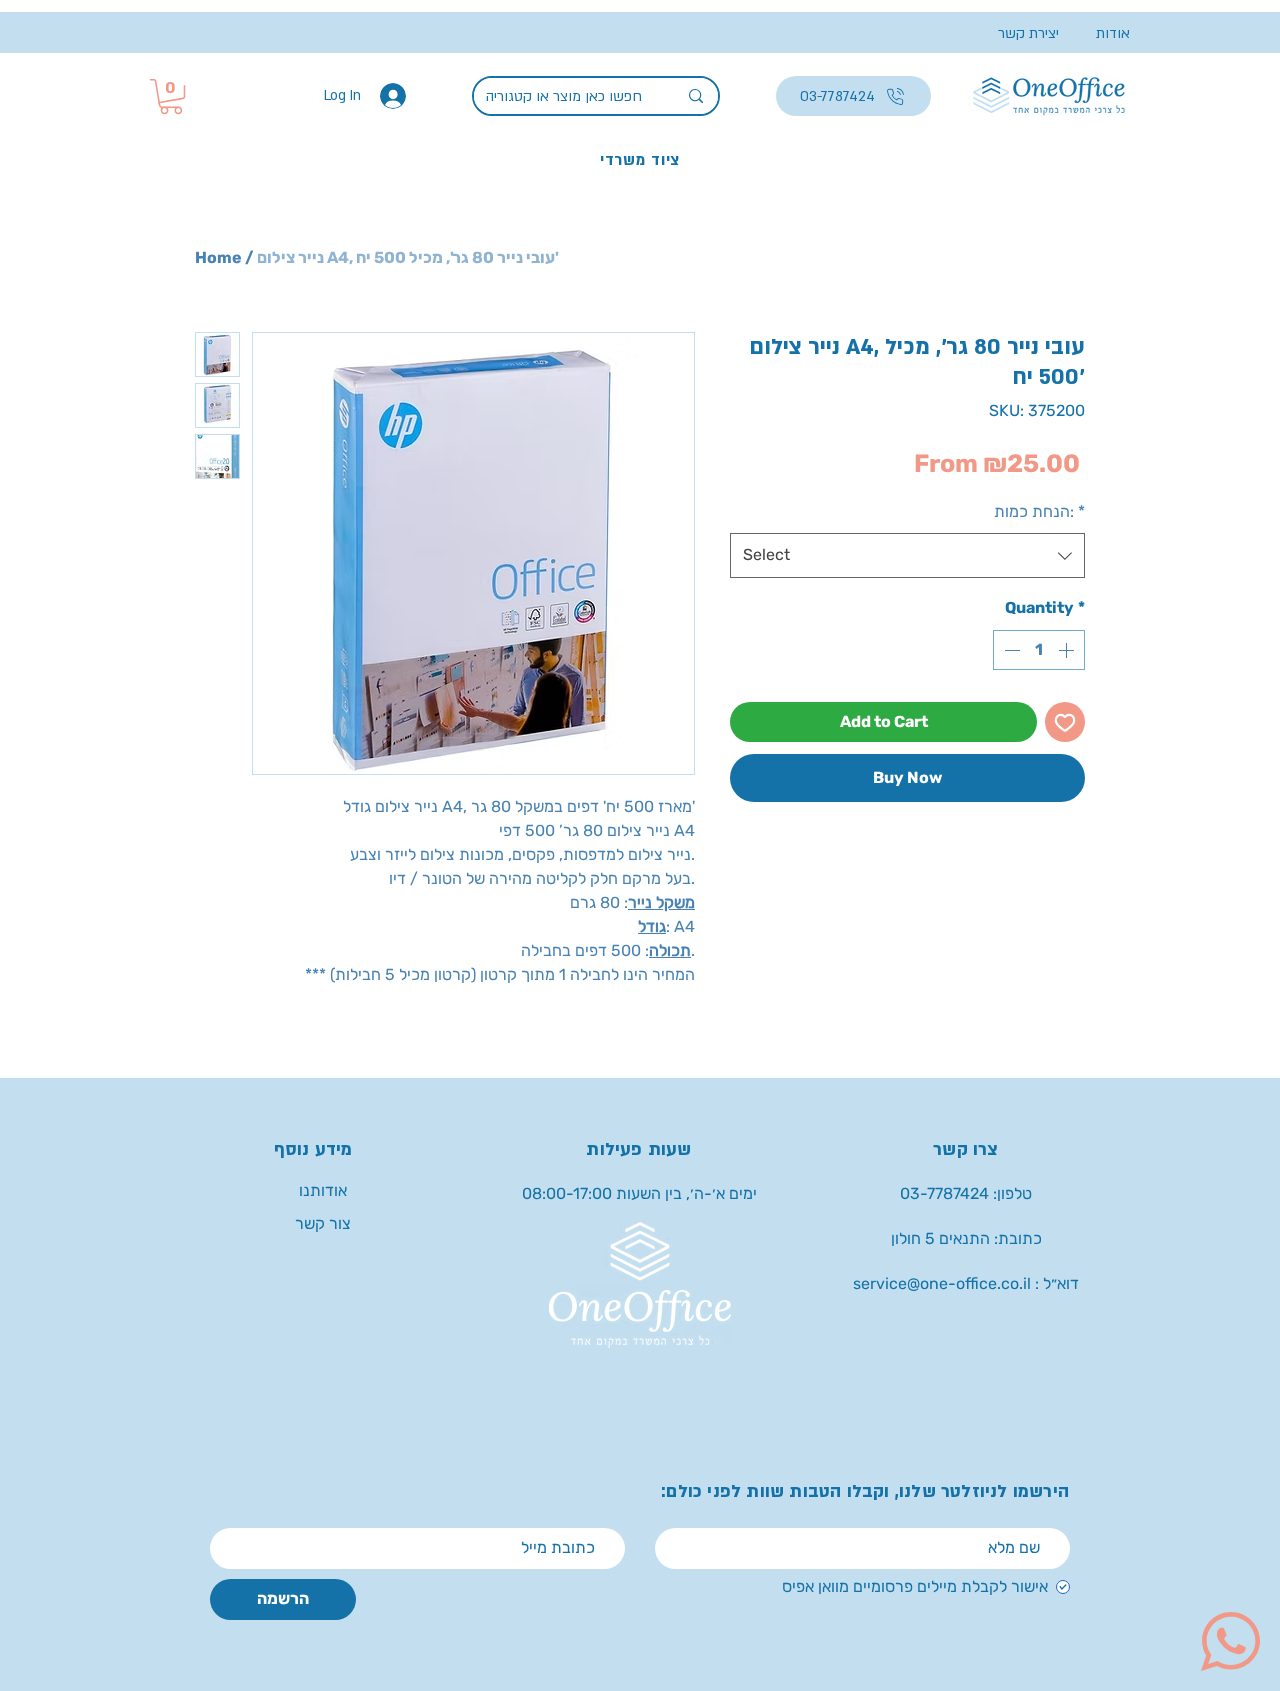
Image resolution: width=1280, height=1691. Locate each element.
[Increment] (1068, 650)
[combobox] (907, 555)
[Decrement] (1010, 650)
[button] (171, 96)
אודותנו (323, 1190)
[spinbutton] (1039, 650)
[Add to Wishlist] (1065, 722)
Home (218, 257)
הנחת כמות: (1039, 511)
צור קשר (323, 1223)
